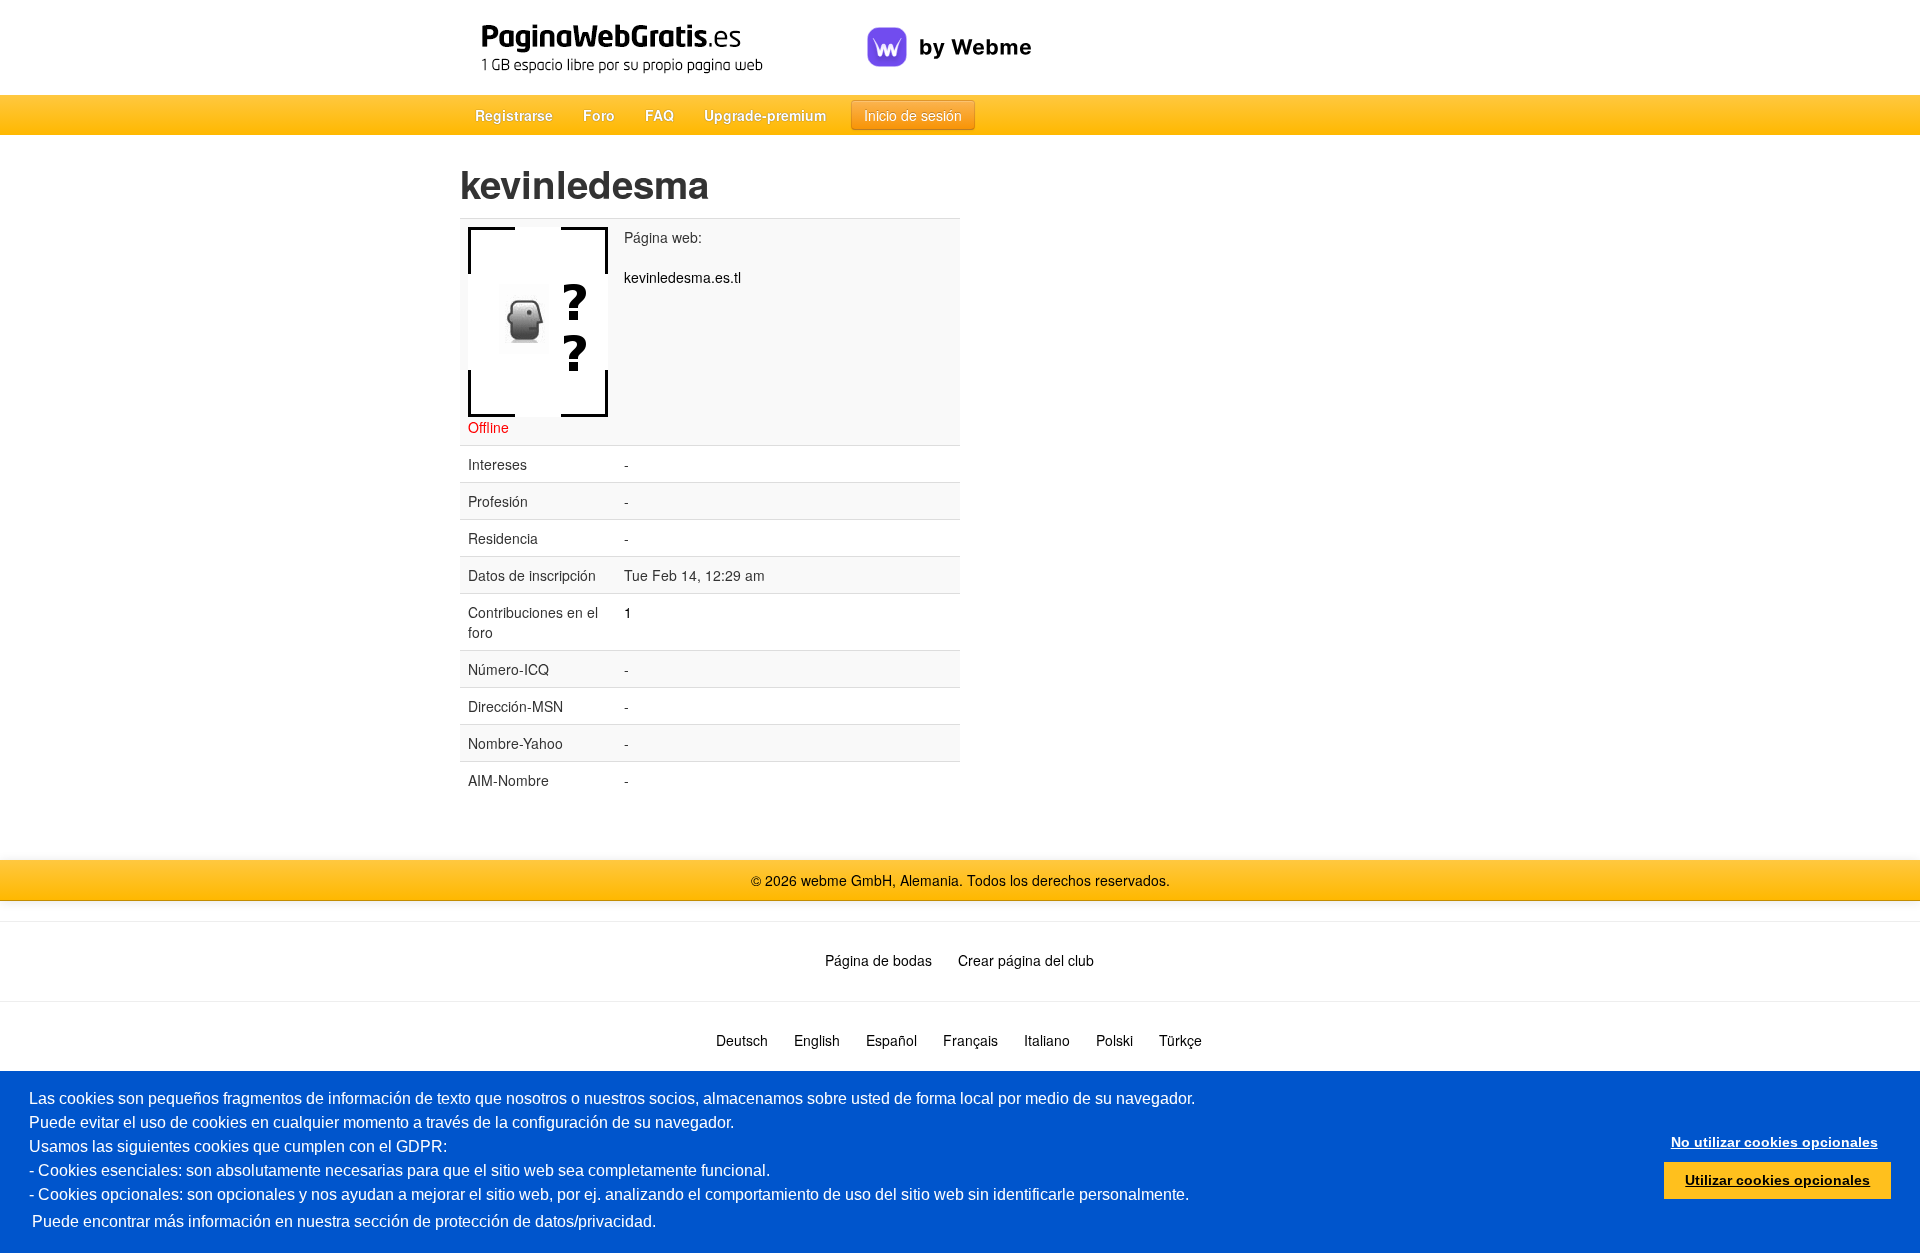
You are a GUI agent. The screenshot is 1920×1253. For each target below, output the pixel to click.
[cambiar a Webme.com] (949, 31)
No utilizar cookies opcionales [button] (1774, 1142)
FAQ (659, 115)
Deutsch (742, 1040)
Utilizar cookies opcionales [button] (1777, 1180)
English (817, 1040)
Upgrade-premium (765, 115)
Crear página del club (1026, 960)
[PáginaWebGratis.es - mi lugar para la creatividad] (663, 47)
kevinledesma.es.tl (682, 277)
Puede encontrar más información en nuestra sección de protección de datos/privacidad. (344, 1221)
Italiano (1047, 1040)
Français (970, 1040)
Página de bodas (878, 960)
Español (891, 1040)
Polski (1114, 1040)
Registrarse (514, 115)
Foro (599, 115)
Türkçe (1180, 1040)
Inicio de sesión (913, 115)
